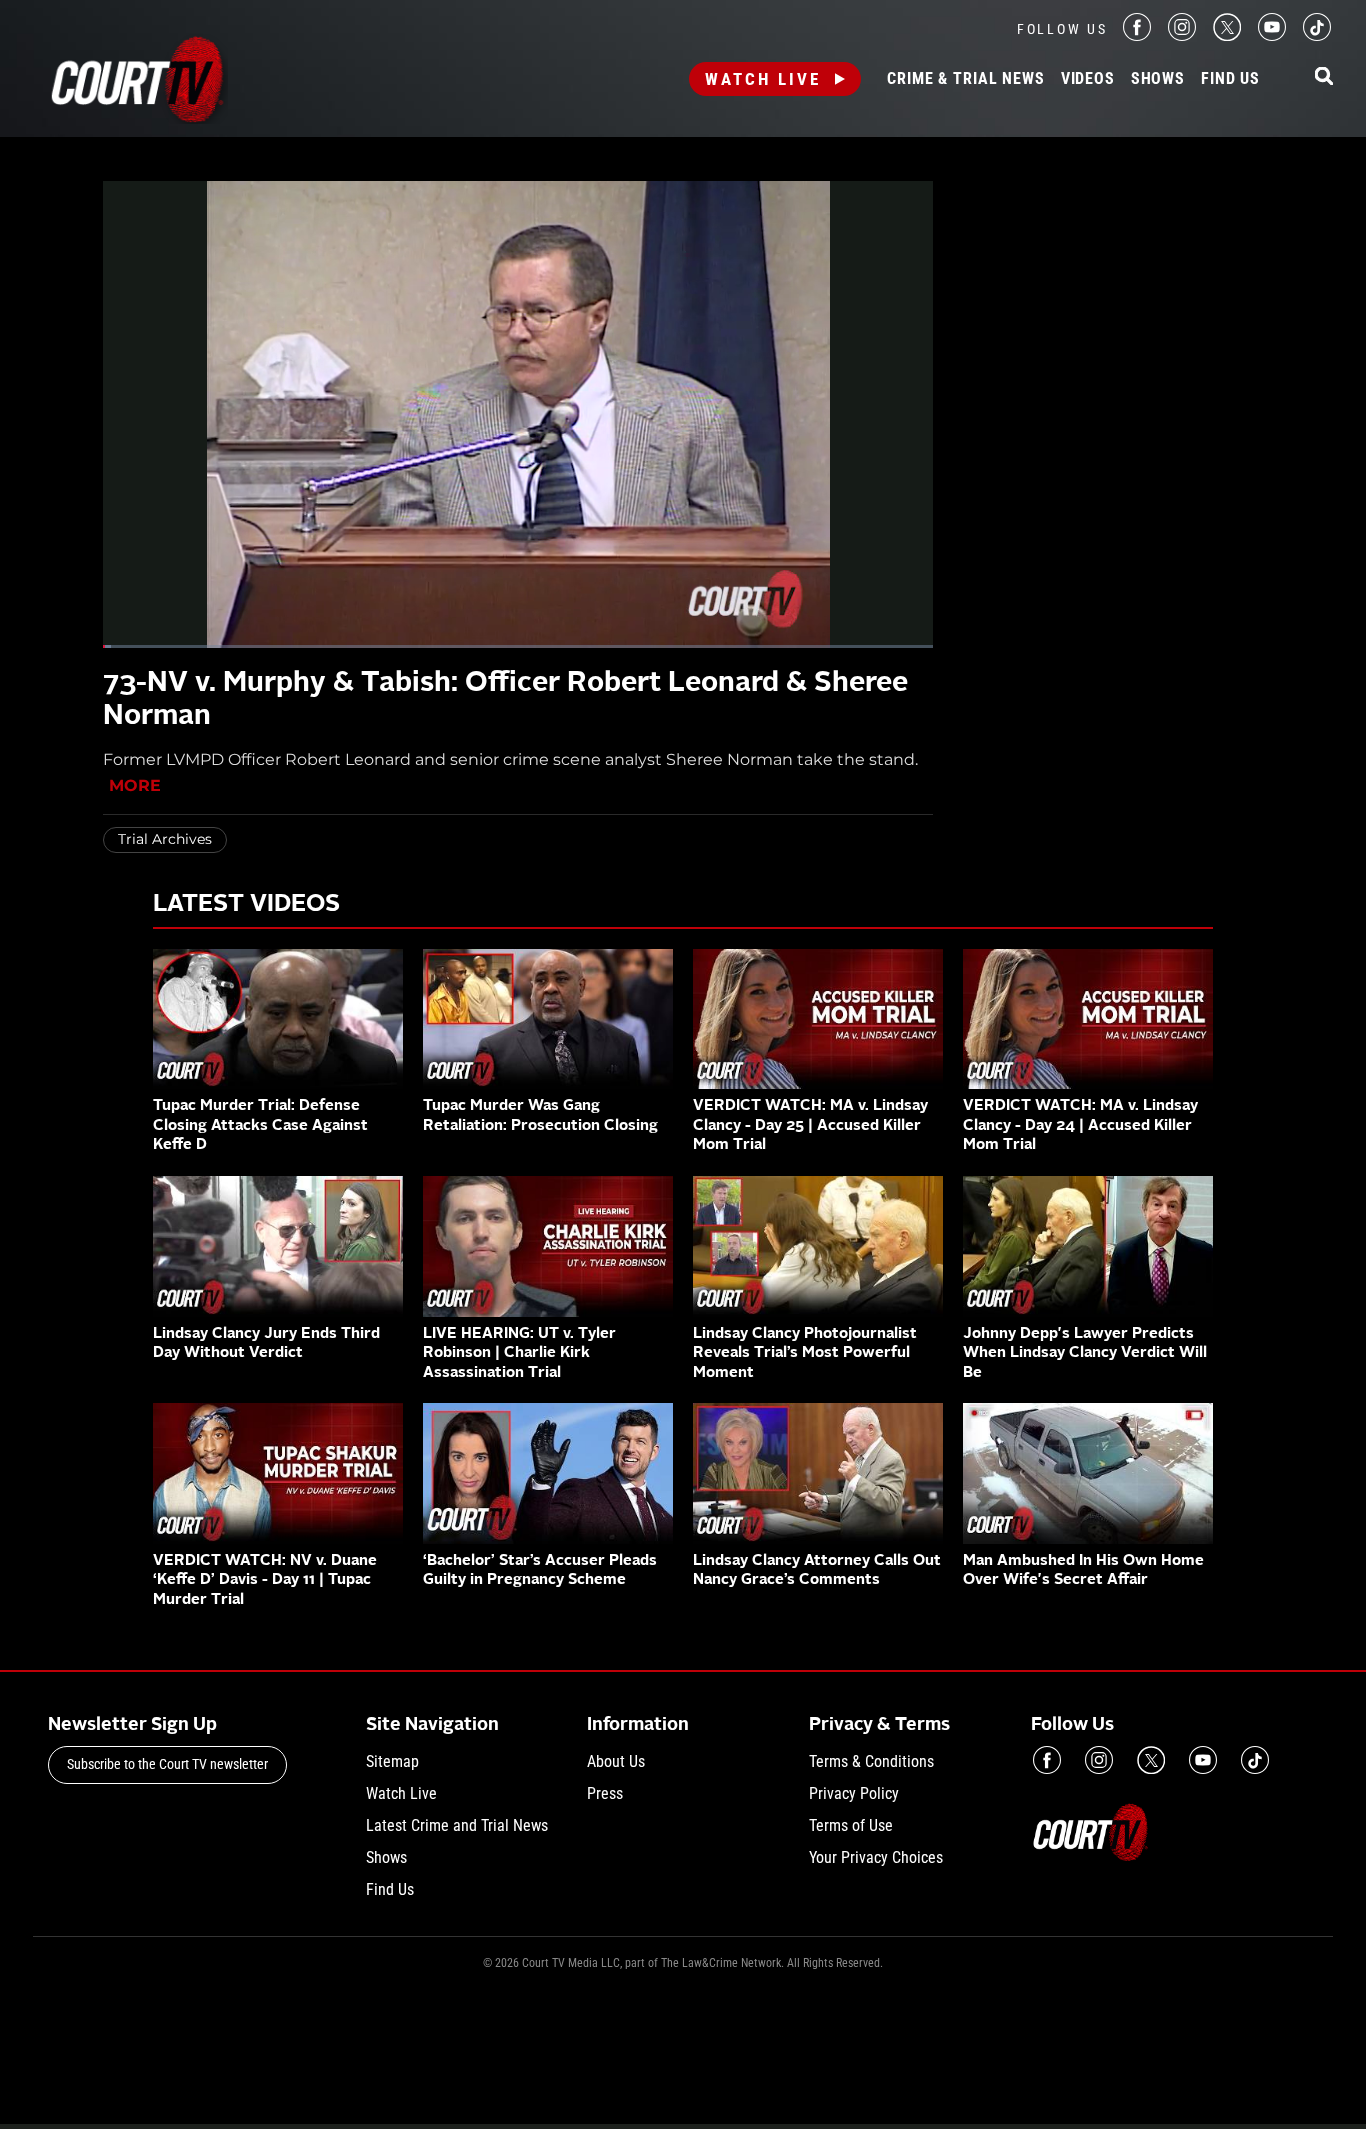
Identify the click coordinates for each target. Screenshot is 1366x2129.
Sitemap (392, 1761)
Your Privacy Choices (876, 1857)
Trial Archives (165, 839)
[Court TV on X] (1227, 35)
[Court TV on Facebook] (1137, 35)
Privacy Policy (854, 1793)
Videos (1088, 79)
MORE (135, 785)
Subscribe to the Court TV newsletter (167, 1764)
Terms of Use (851, 1825)
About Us (616, 1761)
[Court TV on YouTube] (1272, 35)
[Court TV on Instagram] (1182, 35)
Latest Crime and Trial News (457, 1825)
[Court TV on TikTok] (1317, 35)
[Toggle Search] (1324, 77)
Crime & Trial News (965, 79)
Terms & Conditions (871, 1761)
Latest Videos (246, 905)
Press (605, 1793)
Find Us (1230, 79)
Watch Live (763, 79)
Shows (1158, 79)
